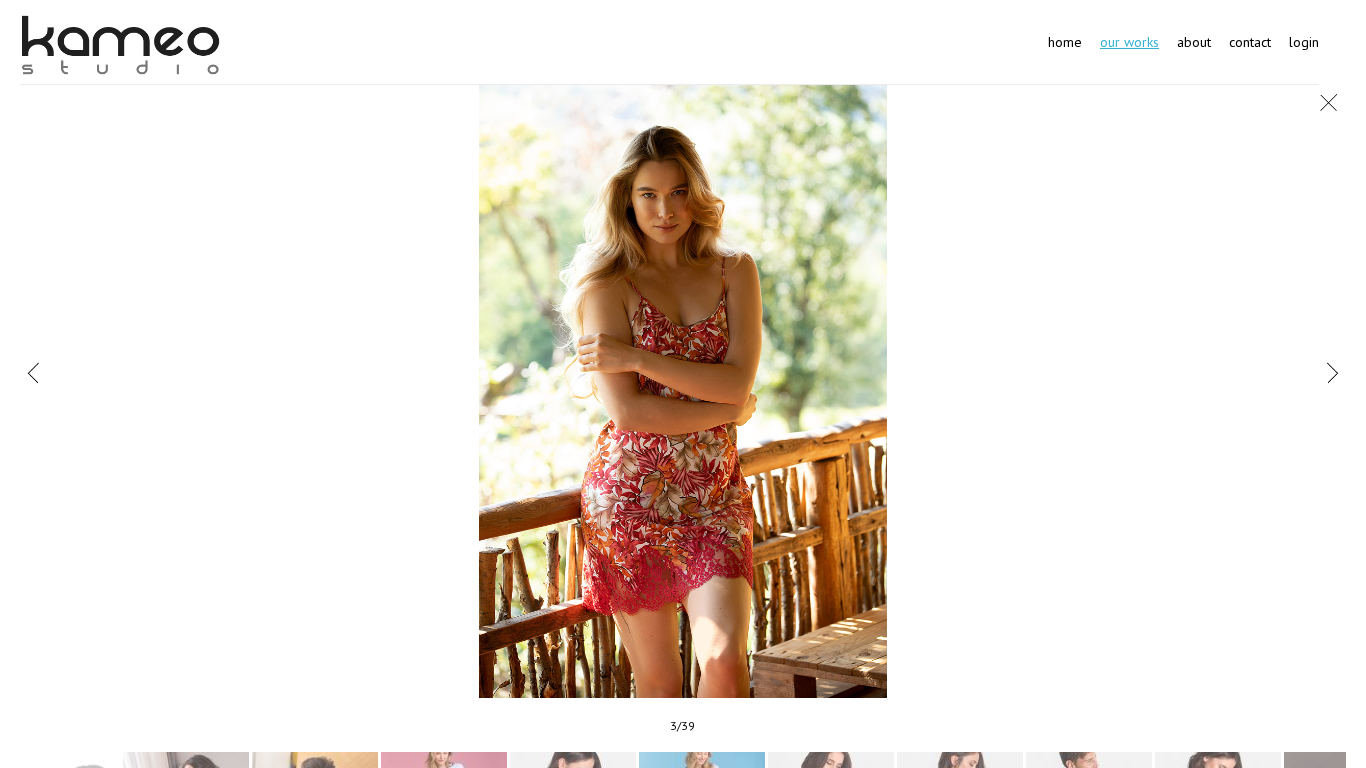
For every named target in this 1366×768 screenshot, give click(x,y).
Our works (1129, 42)
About (1194, 42)
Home (1065, 42)
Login (1304, 42)
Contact (1250, 42)
